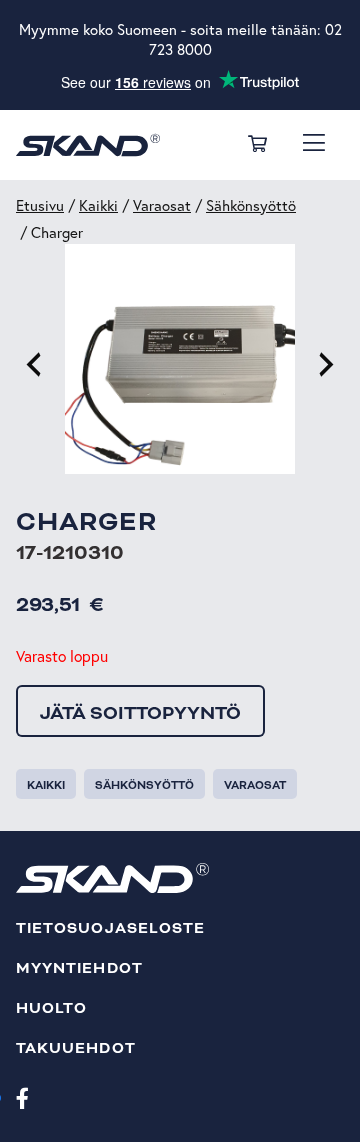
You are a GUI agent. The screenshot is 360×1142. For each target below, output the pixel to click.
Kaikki (98, 205)
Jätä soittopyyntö (140, 713)
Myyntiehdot (79, 968)
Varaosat (162, 205)
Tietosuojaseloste (110, 928)
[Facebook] (22, 1097)
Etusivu (40, 205)
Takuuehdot (76, 1048)
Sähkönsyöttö (251, 205)
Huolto (51, 1008)
